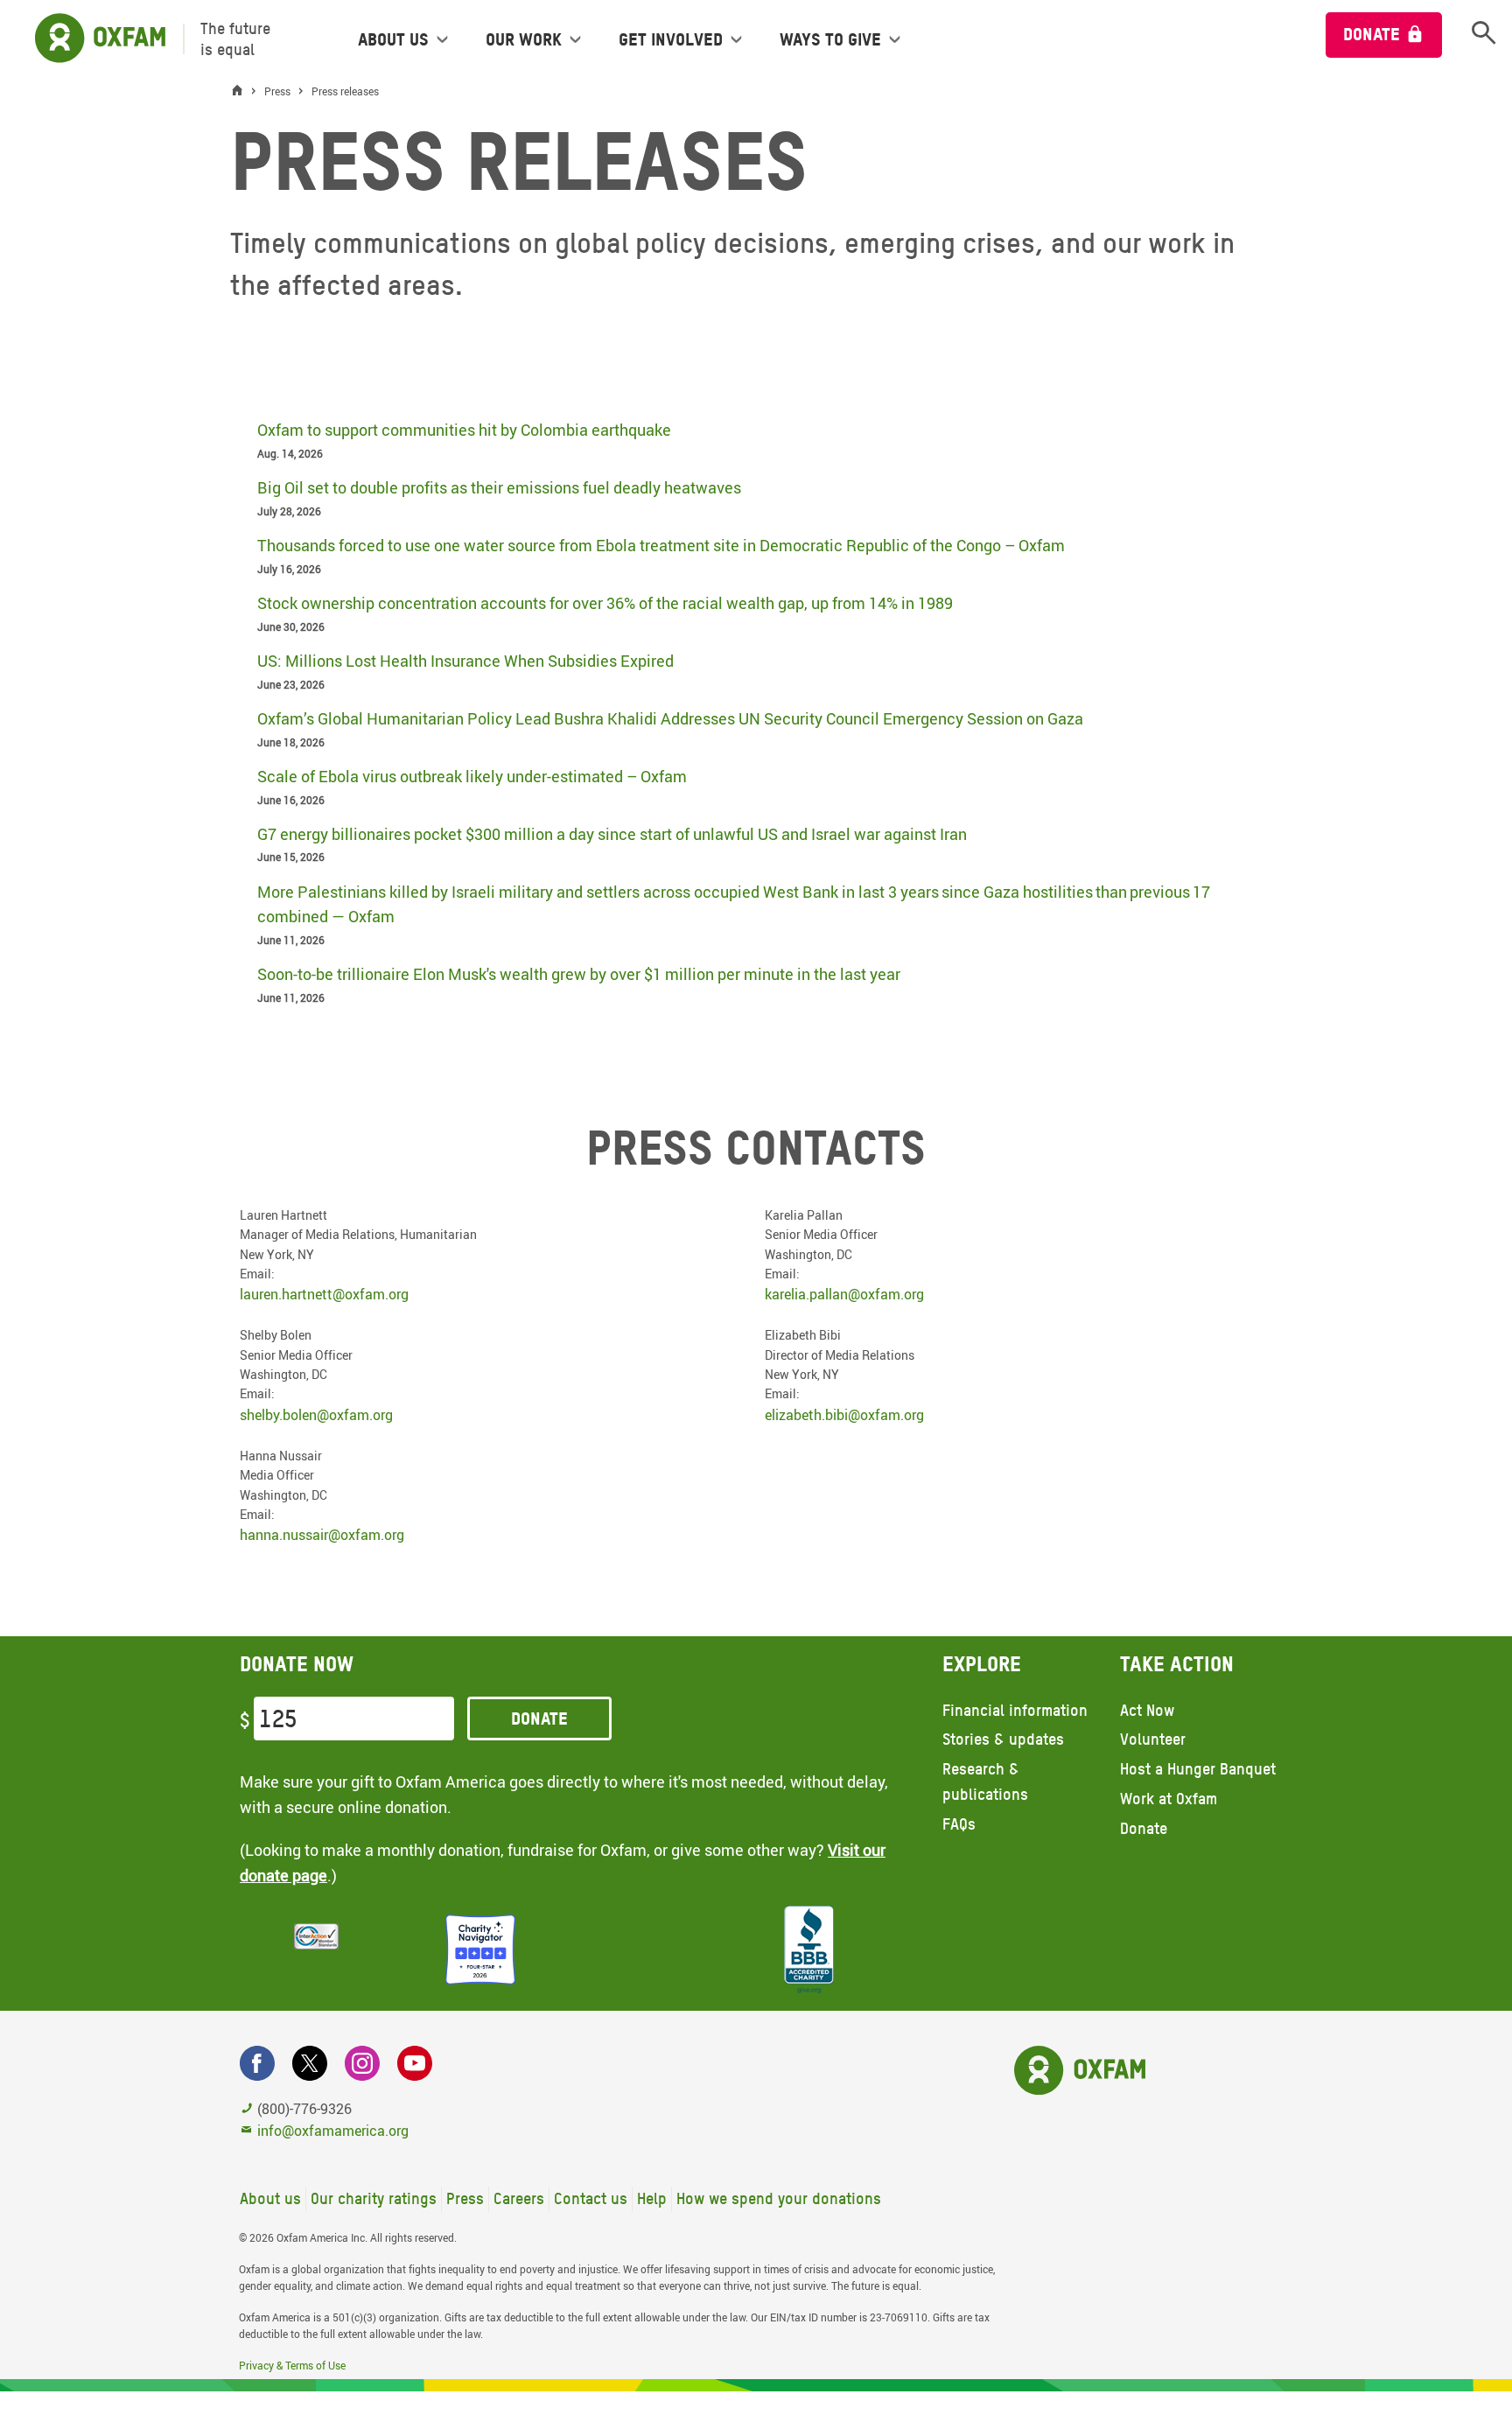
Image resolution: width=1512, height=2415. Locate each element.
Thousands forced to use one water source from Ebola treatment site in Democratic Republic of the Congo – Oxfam (661, 545)
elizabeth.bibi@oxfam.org (844, 1415)
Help (652, 2198)
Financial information (1015, 1710)
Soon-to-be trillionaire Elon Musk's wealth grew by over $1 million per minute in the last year (579, 974)
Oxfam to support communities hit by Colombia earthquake (464, 430)
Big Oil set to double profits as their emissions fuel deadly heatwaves (499, 487)
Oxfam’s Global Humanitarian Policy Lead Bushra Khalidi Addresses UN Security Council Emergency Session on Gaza (670, 718)
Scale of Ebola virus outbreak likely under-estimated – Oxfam (472, 776)
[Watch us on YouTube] (415, 2063)
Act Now (1147, 1710)
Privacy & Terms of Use (292, 2365)
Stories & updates (1003, 1739)
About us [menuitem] (393, 39)
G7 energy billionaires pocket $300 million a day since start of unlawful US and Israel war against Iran (612, 834)
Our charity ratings (374, 2198)
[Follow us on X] (310, 2063)
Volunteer (1153, 1739)
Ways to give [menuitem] (830, 39)
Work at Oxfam (1169, 1799)
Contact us (591, 2198)
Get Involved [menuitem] (671, 39)
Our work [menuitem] (524, 39)
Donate (1372, 34)
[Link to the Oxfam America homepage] (91, 39)
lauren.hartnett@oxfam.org (324, 1294)
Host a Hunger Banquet (1198, 1769)
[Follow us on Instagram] (362, 2063)
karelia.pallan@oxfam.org (844, 1294)
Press (465, 2198)
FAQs (959, 1824)
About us (270, 2198)
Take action (1177, 1664)
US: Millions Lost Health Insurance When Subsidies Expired (465, 661)
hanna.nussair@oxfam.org (322, 1535)
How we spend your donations (779, 2198)
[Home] (241, 91)
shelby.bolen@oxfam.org (316, 1415)
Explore (982, 1664)
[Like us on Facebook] (257, 2063)
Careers (519, 2198)
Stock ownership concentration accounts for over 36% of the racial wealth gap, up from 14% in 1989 (605, 603)
